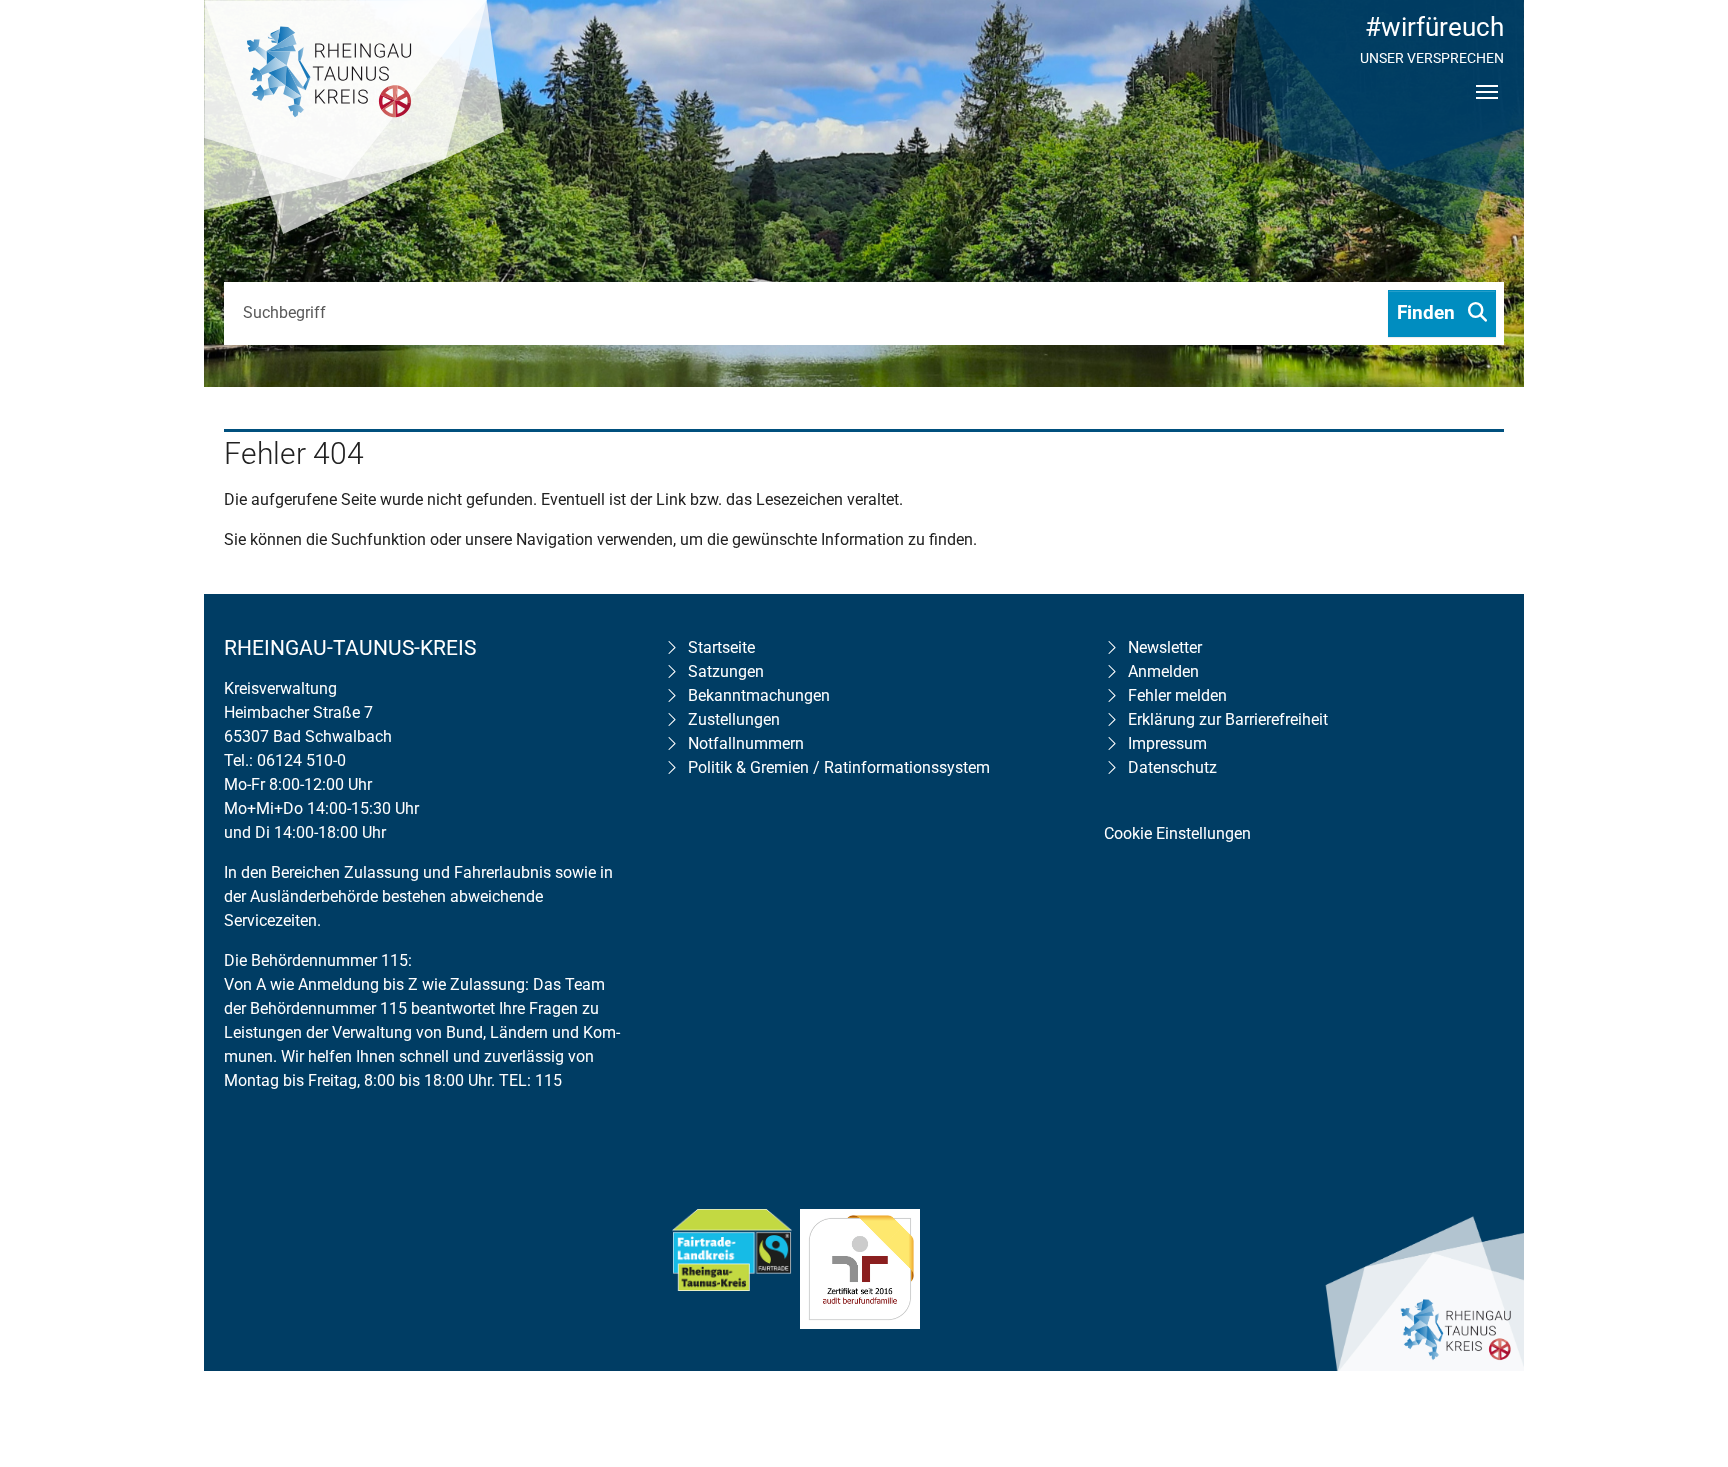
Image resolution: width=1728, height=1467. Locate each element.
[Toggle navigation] (1487, 109)
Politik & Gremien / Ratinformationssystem (839, 767)
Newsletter (1165, 647)
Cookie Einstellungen (1177, 833)
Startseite (721, 647)
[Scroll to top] (1684, 1323)
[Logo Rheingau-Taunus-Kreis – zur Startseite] (354, 120)
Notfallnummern (746, 743)
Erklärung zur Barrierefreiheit (1228, 719)
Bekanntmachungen (759, 695)
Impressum (1167, 743)
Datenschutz (1172, 767)
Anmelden (1163, 671)
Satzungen (726, 671)
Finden (1428, 312)
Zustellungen (734, 719)
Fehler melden (1177, 695)
